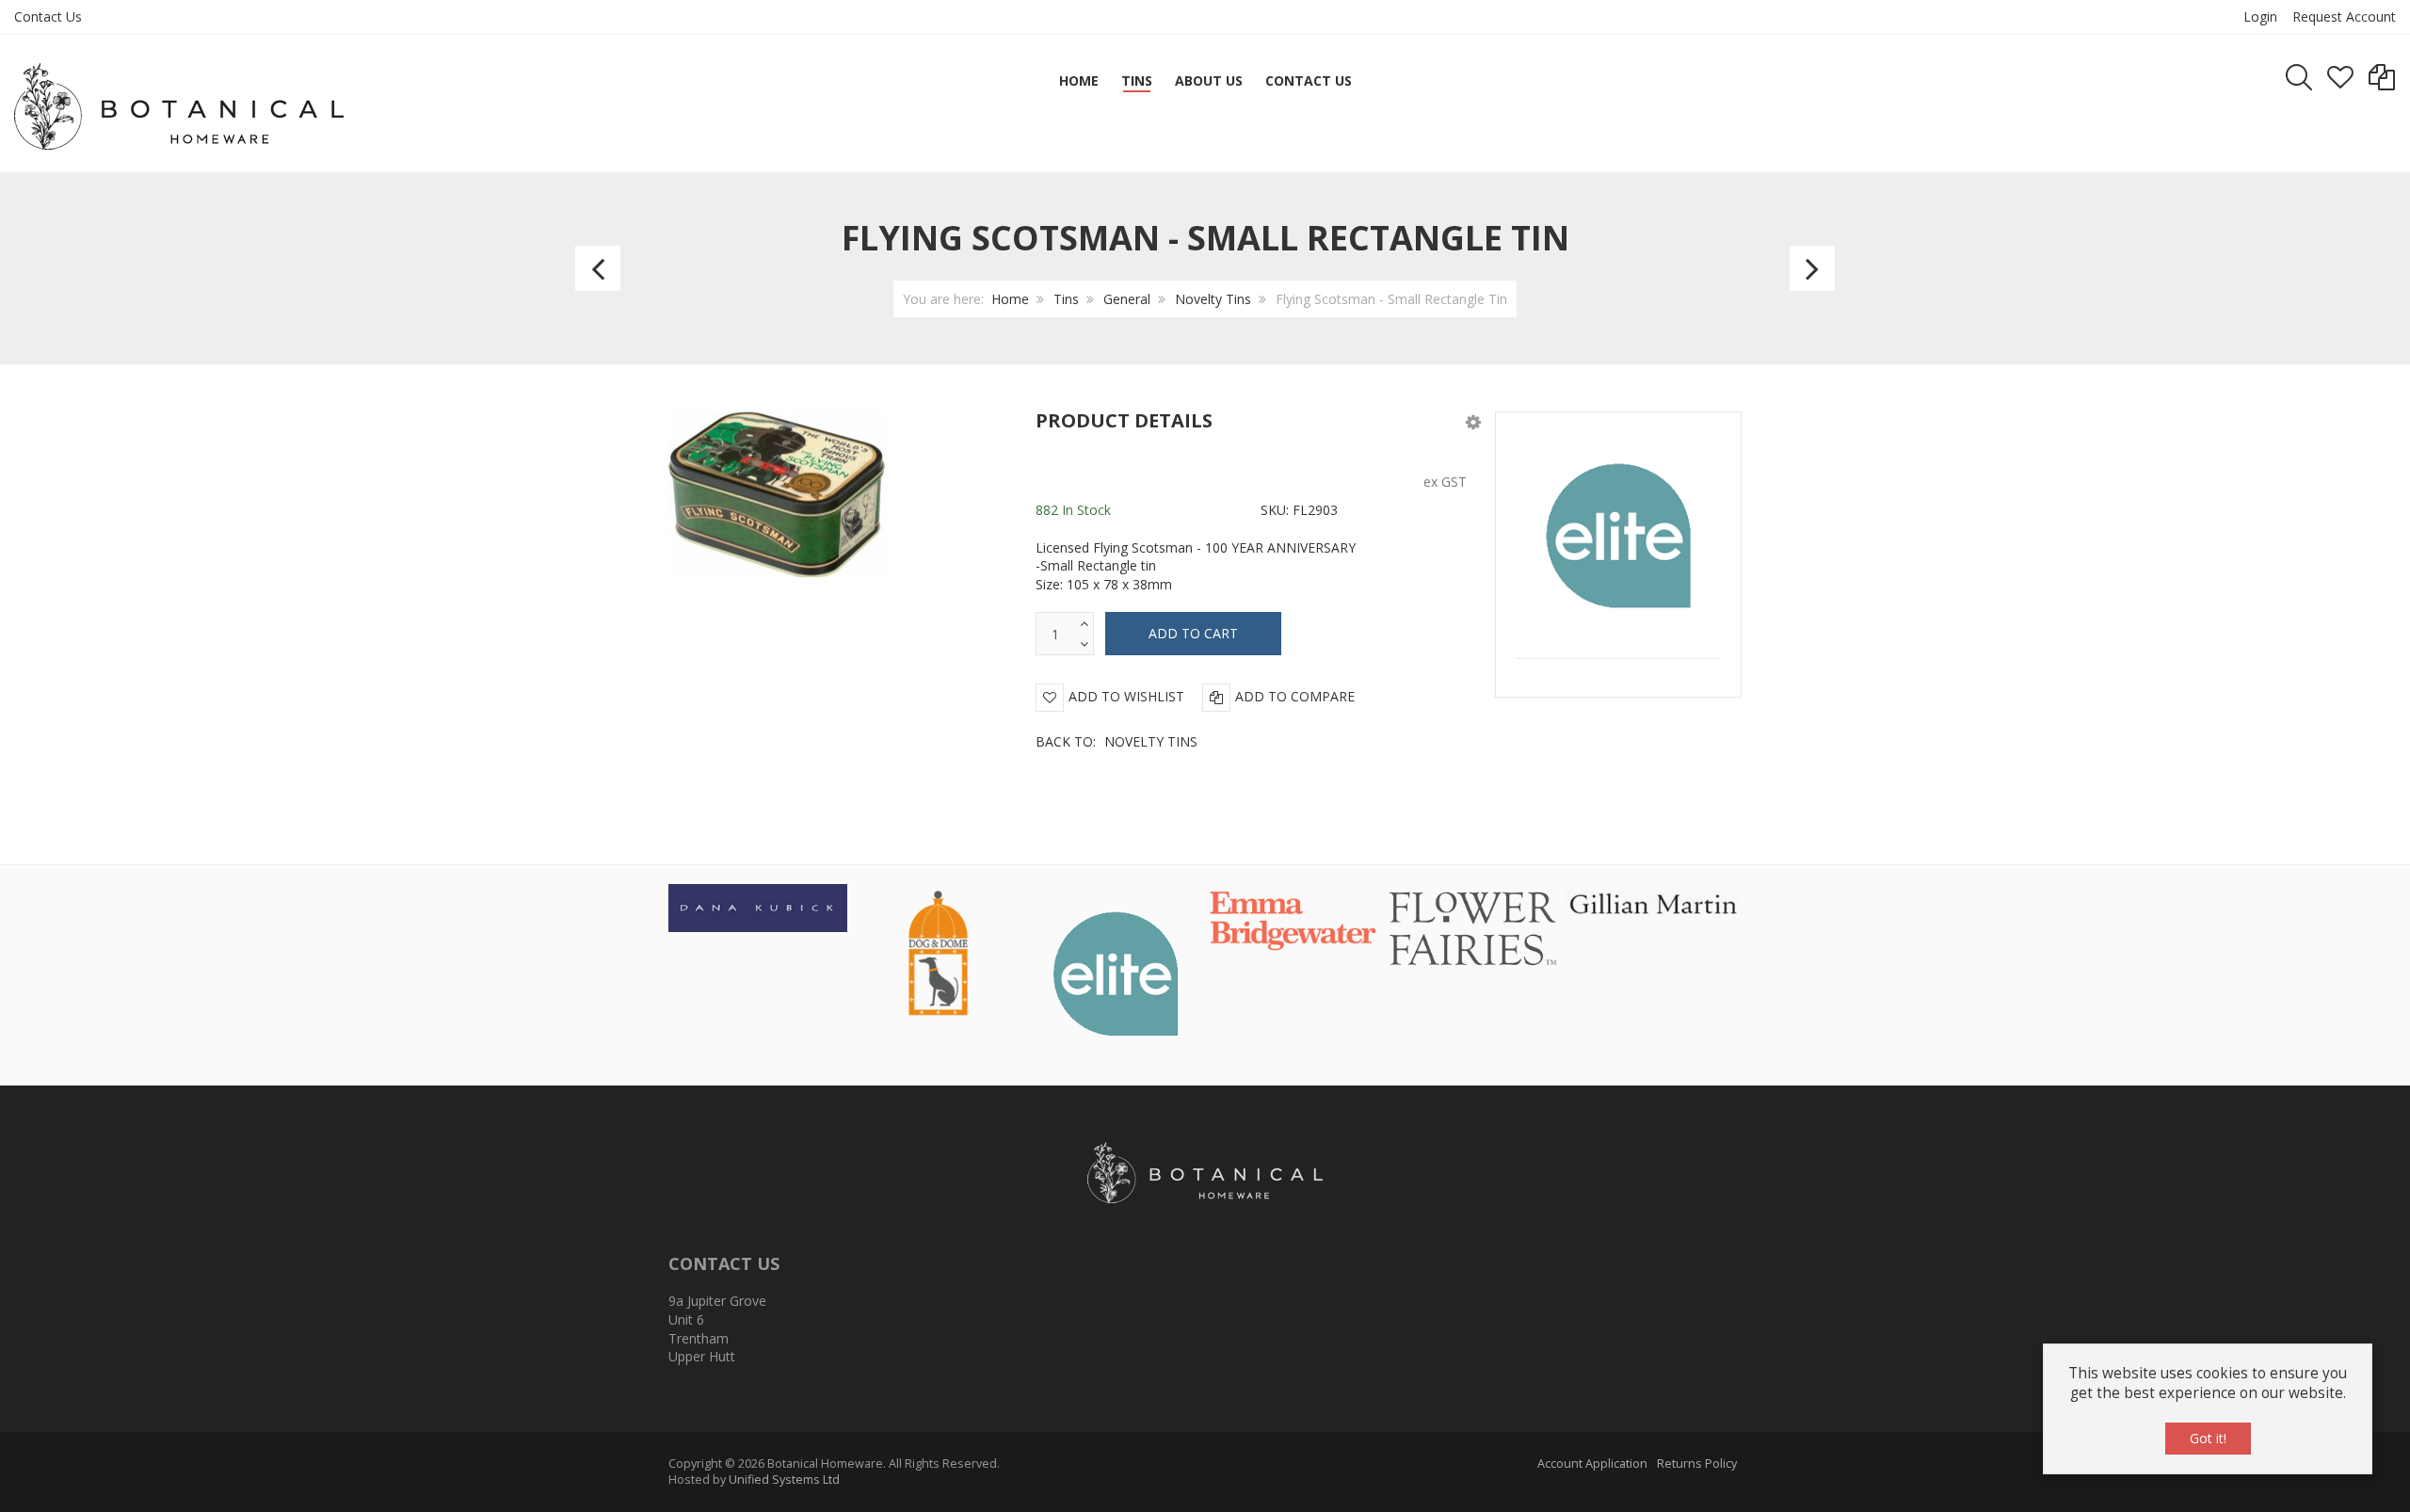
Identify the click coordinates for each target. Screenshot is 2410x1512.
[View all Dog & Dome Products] (937, 951)
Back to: (1117, 741)
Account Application (1592, 1464)
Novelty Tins (1213, 299)
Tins (1066, 299)
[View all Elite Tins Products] (1116, 971)
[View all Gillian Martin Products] (1652, 901)
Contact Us (48, 16)
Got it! (2208, 1438)
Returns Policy (1697, 1464)
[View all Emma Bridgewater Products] (1294, 921)
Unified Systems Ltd (784, 1480)
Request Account (2344, 16)
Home (1010, 299)
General (1127, 299)
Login (2260, 16)
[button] (1473, 421)
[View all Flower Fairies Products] (1473, 925)
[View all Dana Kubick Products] (758, 906)
